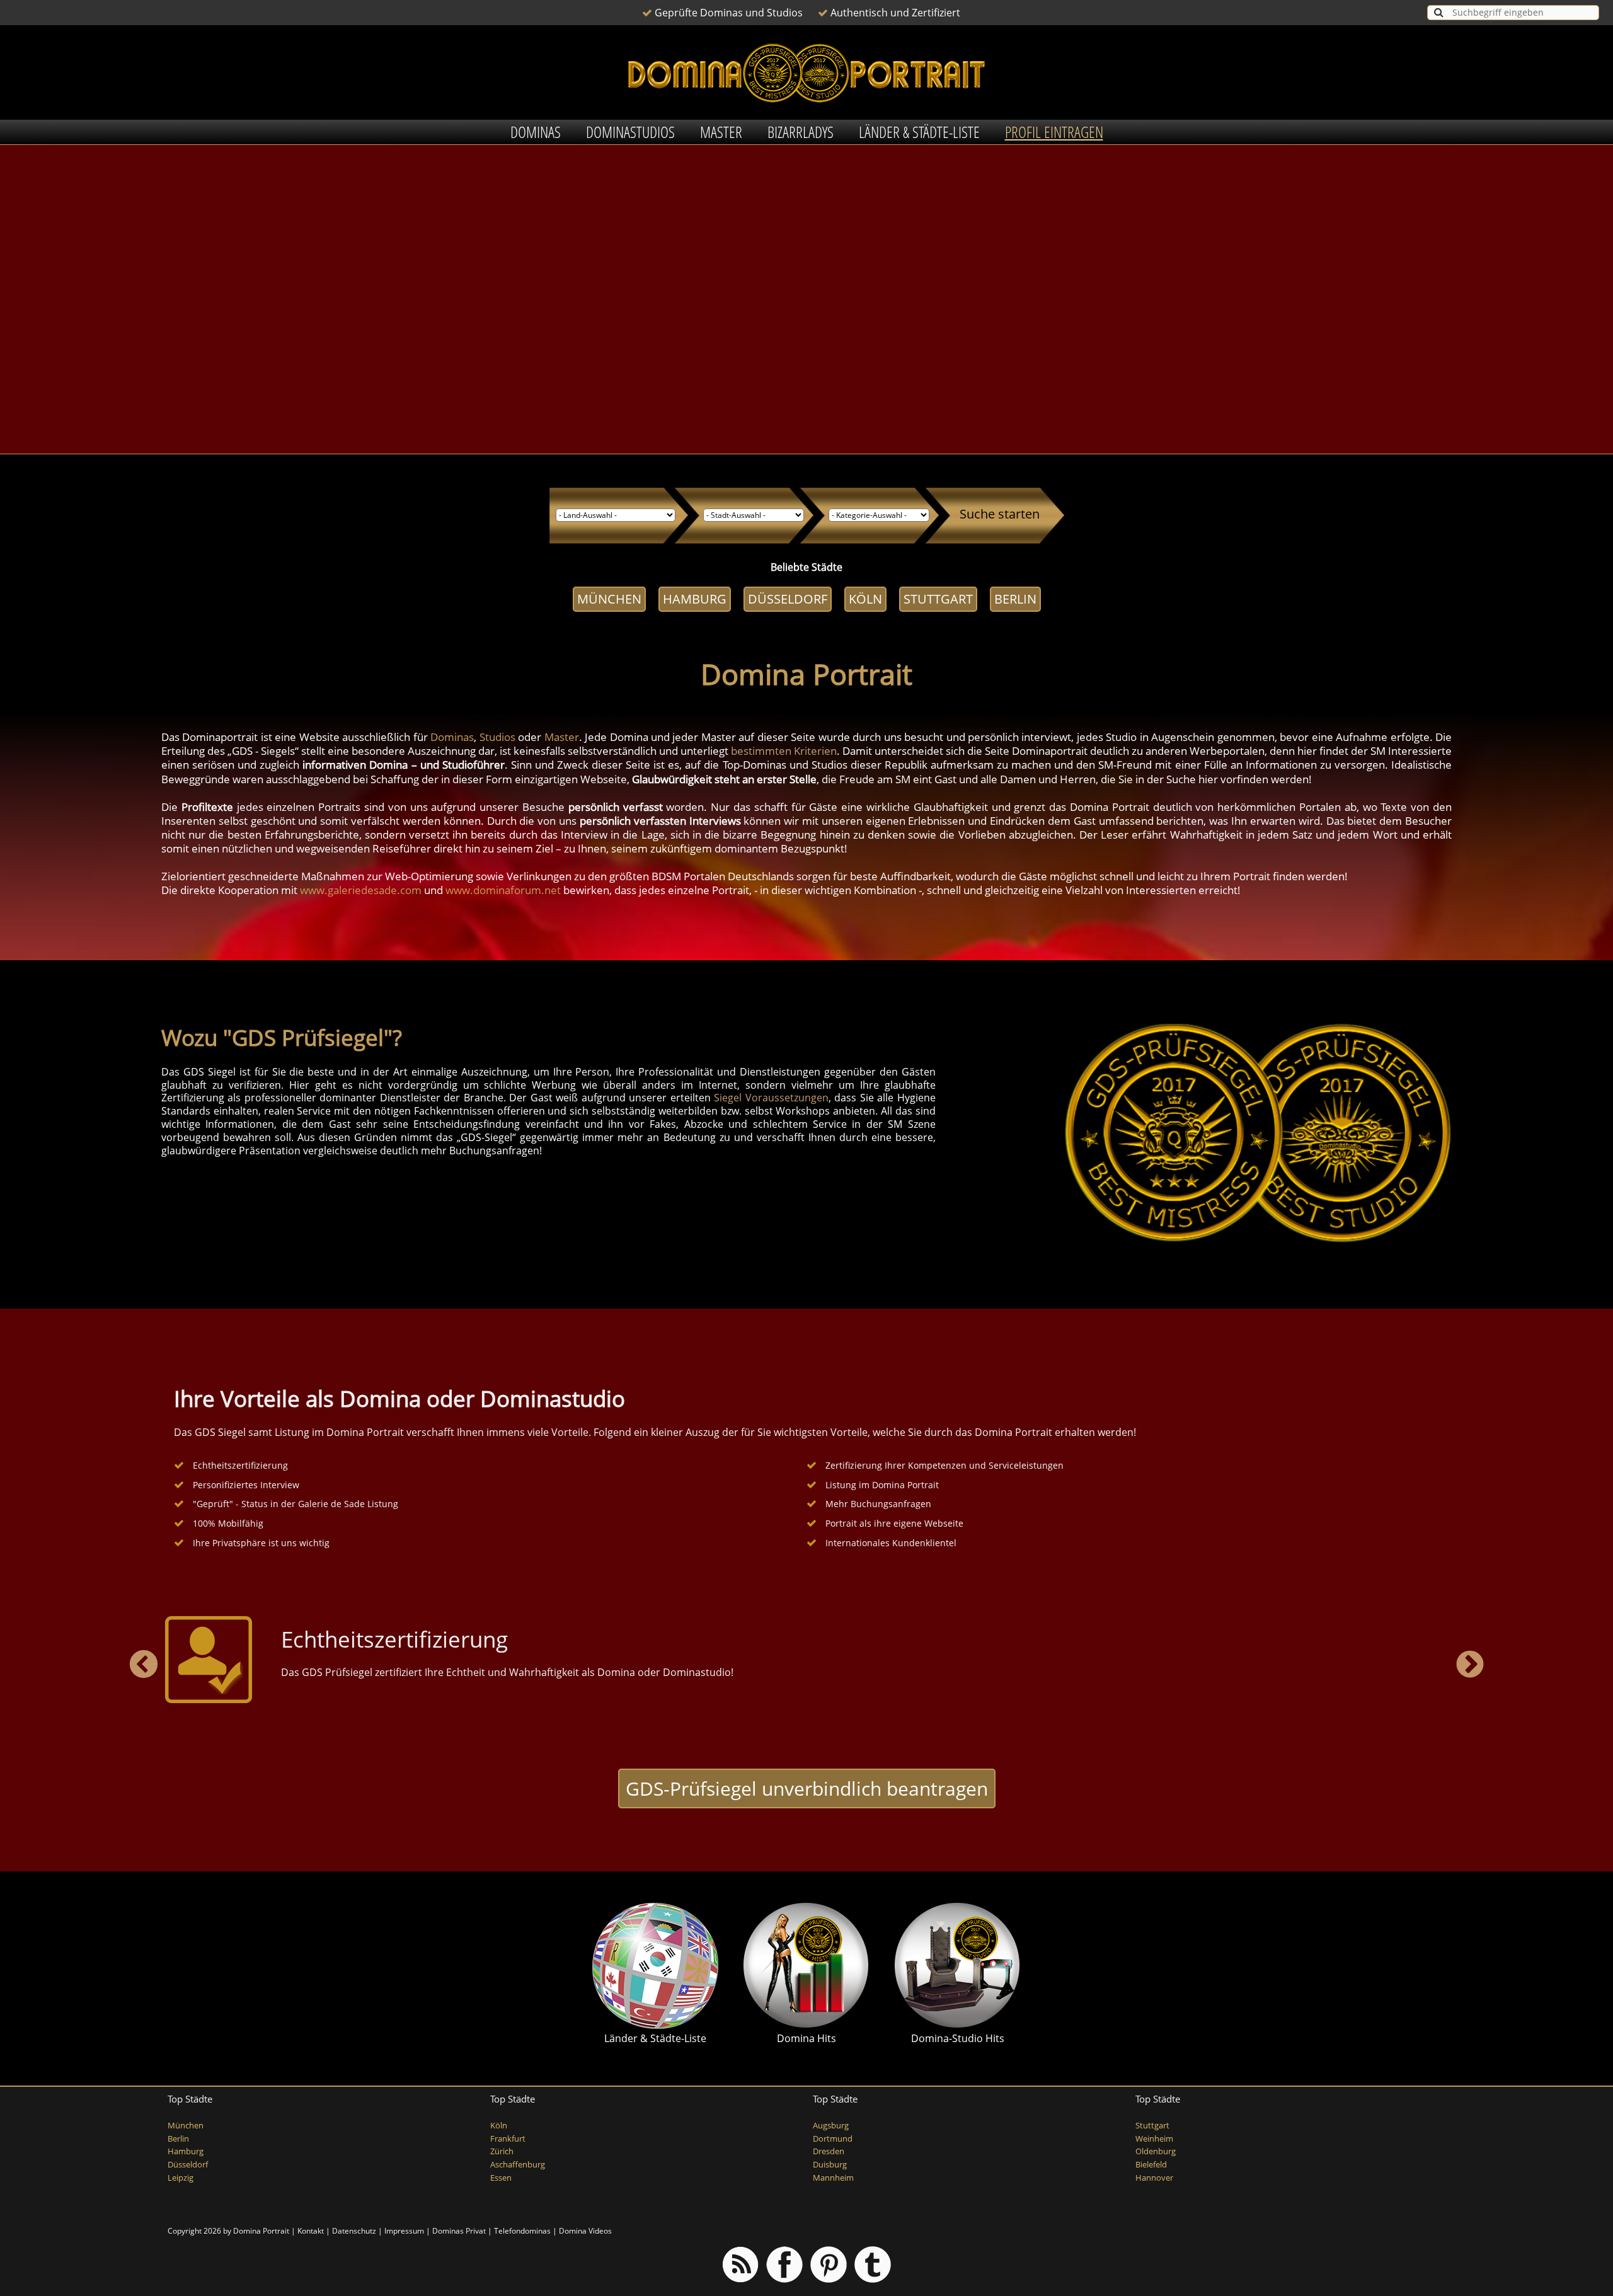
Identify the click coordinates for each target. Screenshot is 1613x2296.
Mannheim (833, 2178)
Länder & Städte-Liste (919, 132)
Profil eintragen (1054, 132)
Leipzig (181, 2178)
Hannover (1154, 2178)
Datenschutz (354, 2231)
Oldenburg (1156, 2151)
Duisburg (830, 2165)
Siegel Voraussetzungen (771, 1098)
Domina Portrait (261, 2231)
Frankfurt (508, 2139)
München (609, 599)
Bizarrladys (801, 132)
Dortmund (833, 2139)
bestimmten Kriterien (784, 751)
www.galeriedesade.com (361, 890)
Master (721, 132)
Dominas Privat (459, 2231)
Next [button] (1470, 1665)
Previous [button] (143, 1665)
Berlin (1015, 599)
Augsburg (831, 2126)
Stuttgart (938, 599)
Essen (501, 2178)
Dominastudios (630, 132)
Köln (865, 599)
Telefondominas (522, 2231)
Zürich (502, 2151)
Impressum (404, 2231)
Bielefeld (1151, 2165)
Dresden (829, 2151)
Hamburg (695, 599)
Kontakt (311, 2231)
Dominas (536, 132)
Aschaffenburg (518, 2165)
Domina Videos (585, 2231)
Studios (497, 737)
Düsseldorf (788, 599)
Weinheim (1154, 2139)
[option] (806, 1660)
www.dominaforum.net (503, 890)
